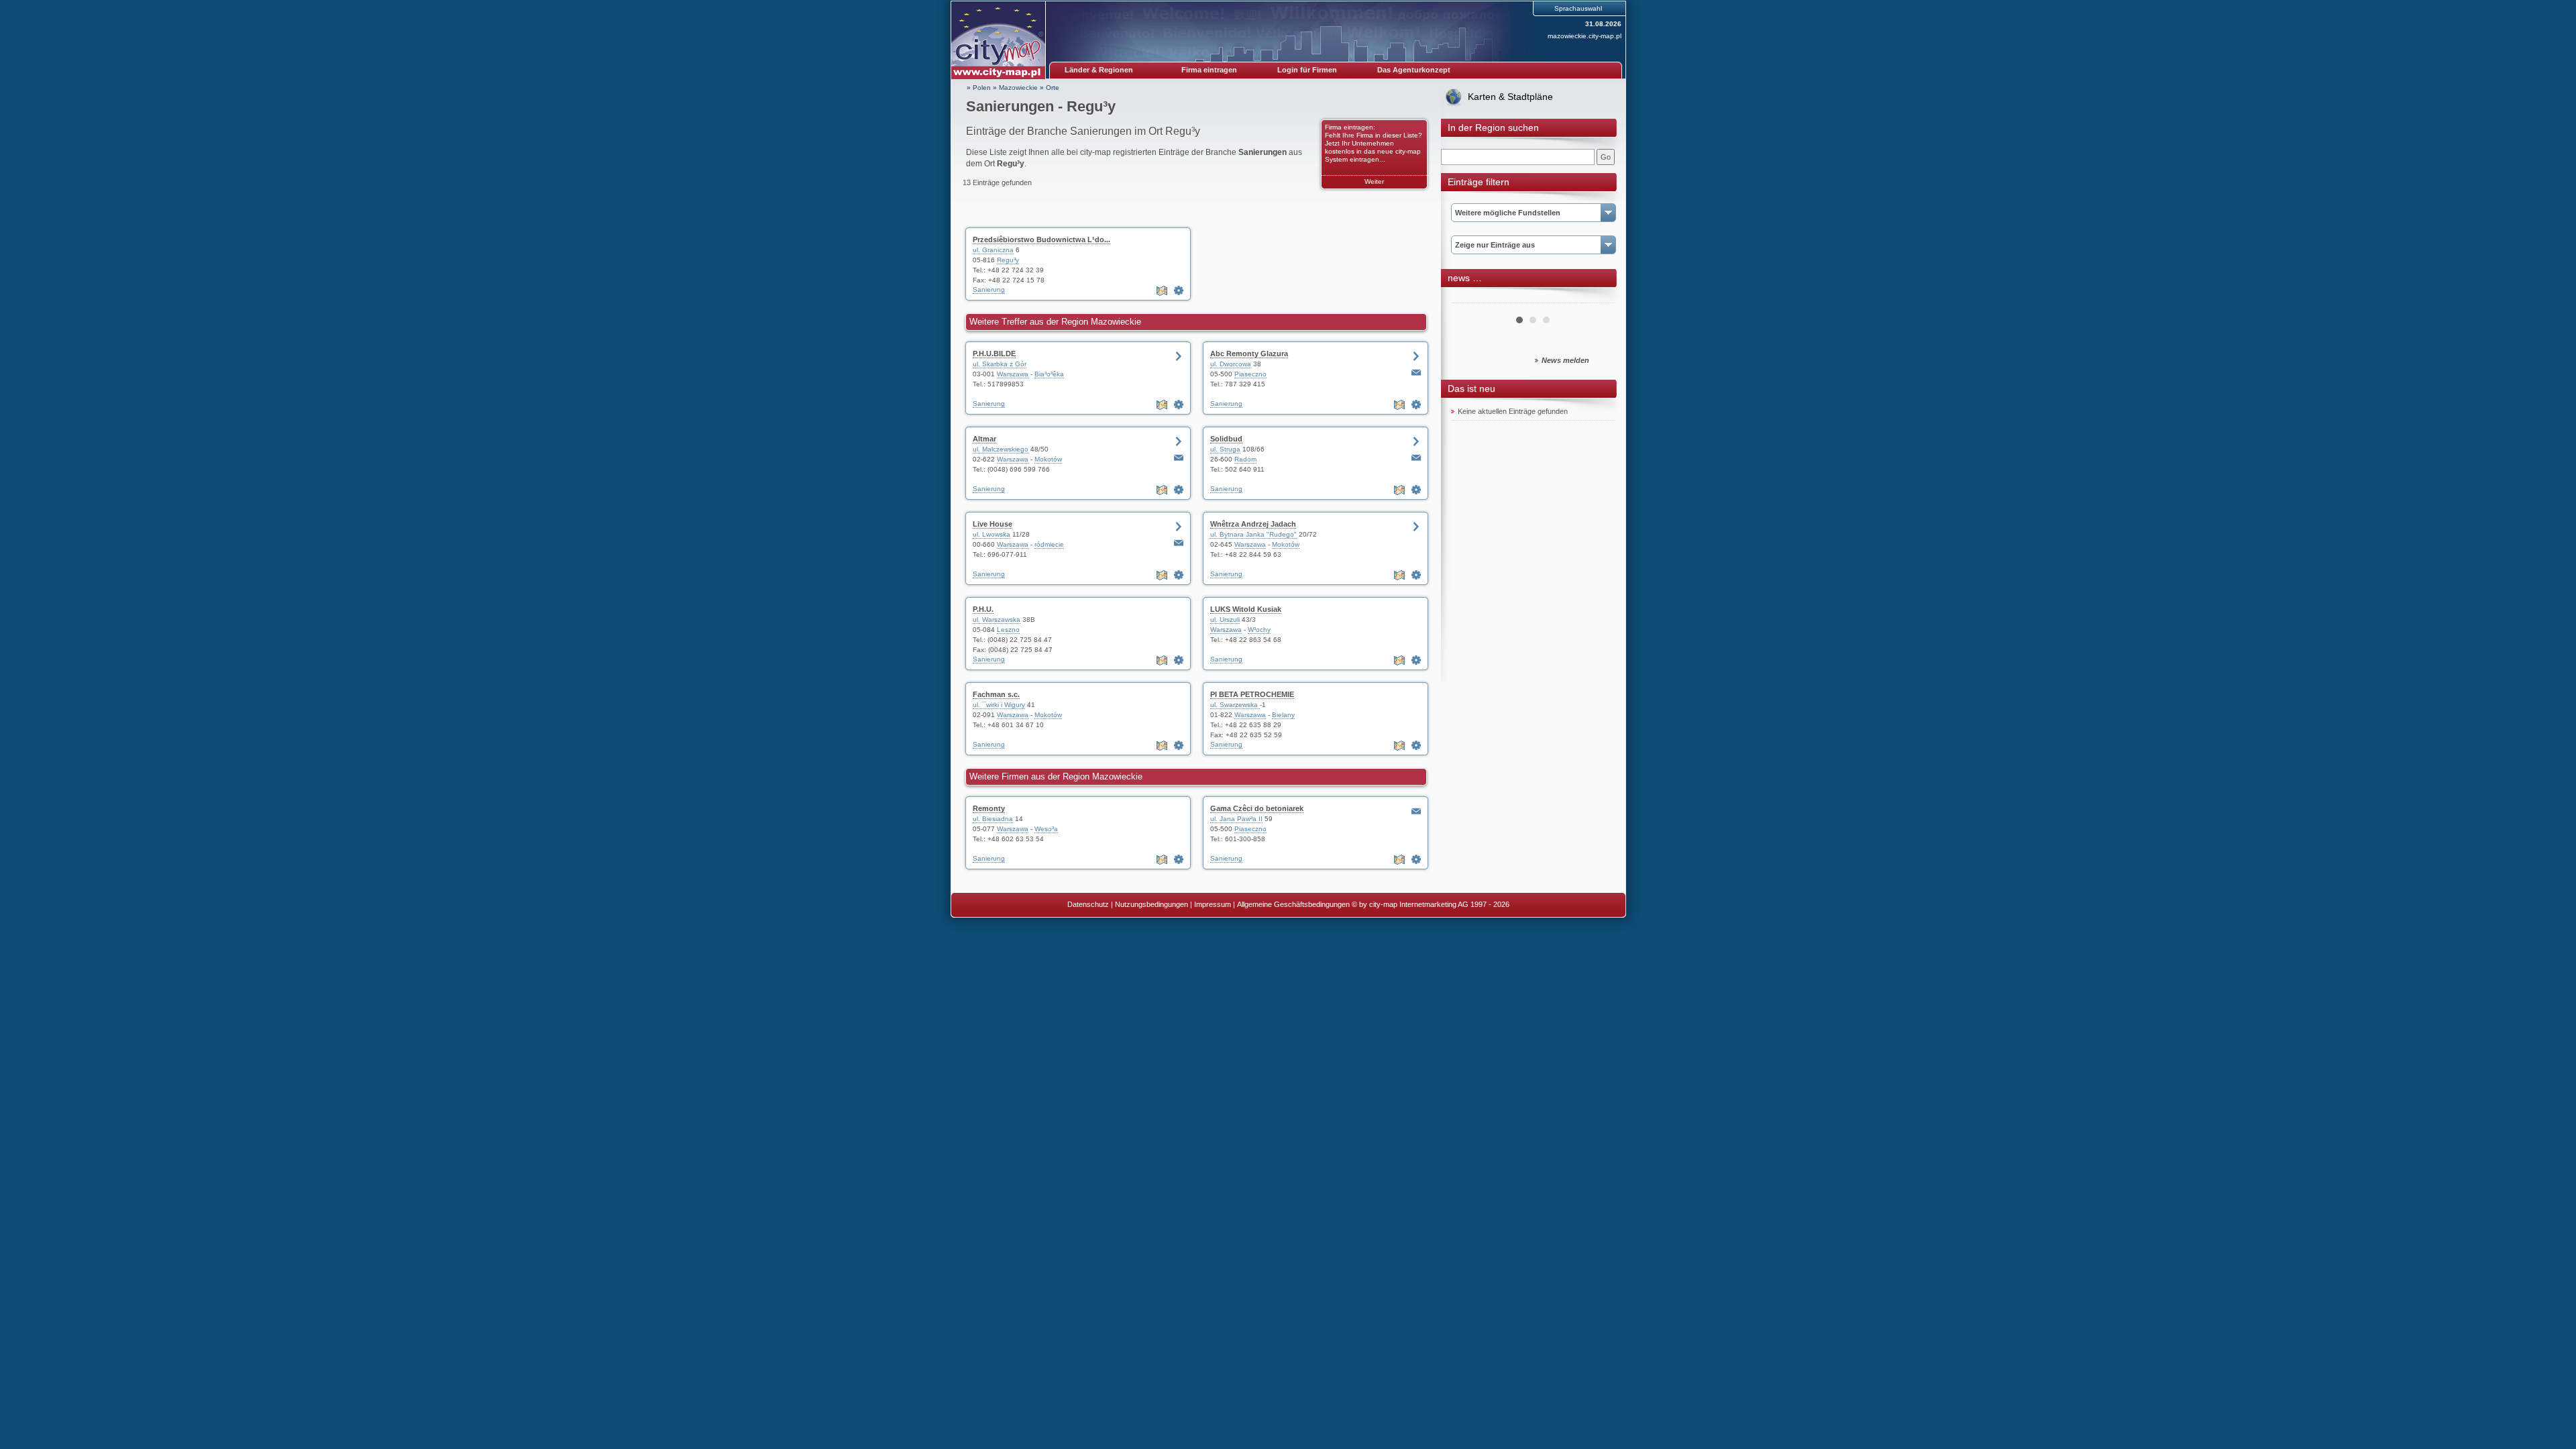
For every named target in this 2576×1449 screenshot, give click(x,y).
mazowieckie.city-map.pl (1585, 36)
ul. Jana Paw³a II (1236, 819)
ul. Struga (1225, 449)
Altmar (984, 439)
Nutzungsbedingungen (1151, 904)
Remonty (989, 808)
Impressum (1213, 904)
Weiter (1374, 181)
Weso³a (1046, 829)
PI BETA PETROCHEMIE (1252, 694)
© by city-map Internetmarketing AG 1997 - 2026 (1431, 904)
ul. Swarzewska (1235, 705)
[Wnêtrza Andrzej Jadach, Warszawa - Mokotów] (1416, 575)
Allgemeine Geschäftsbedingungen (1293, 904)
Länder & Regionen (1099, 70)
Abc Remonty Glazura (1249, 354)
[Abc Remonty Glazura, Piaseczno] (1416, 405)
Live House (992, 524)
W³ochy (1259, 630)
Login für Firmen (1307, 70)
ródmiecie (1049, 544)
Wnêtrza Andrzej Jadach (1253, 524)
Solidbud (1226, 439)
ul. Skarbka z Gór (1000, 364)
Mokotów (1048, 459)
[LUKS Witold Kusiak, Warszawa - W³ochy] (1416, 660)
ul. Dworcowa (1231, 364)
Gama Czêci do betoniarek (1257, 808)
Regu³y (1008, 260)
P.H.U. (983, 609)
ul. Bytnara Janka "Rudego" (1253, 534)
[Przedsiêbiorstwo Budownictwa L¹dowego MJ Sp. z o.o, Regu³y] (1179, 290)
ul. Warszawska (997, 620)
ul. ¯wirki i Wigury (999, 705)
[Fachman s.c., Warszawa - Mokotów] (1179, 745)
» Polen (979, 88)
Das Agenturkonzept (1414, 70)
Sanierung (989, 289)
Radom (1245, 459)
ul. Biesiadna (993, 819)
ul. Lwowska (991, 534)
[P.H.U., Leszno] (1179, 660)
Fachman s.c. (996, 694)
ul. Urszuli (1225, 620)
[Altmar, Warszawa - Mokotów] (1179, 490)
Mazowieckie (1018, 88)
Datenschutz (1088, 904)
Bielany (1283, 715)
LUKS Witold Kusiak (1246, 609)
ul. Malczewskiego (1001, 449)
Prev (1468, 298)
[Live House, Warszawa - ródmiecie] (1179, 575)
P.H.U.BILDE (994, 354)
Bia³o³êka (1049, 374)
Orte (1053, 88)
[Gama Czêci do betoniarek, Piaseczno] (1416, 859)
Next (1598, 298)
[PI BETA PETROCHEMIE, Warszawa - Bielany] (1416, 745)
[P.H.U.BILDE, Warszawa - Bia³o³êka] (1179, 405)
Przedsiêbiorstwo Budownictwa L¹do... (1041, 239)
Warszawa (1013, 374)
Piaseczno (1250, 374)
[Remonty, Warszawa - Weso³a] (1179, 859)
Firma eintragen (1209, 70)
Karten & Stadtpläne (1510, 97)
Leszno (1008, 630)
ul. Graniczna (993, 250)
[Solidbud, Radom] (1416, 490)
